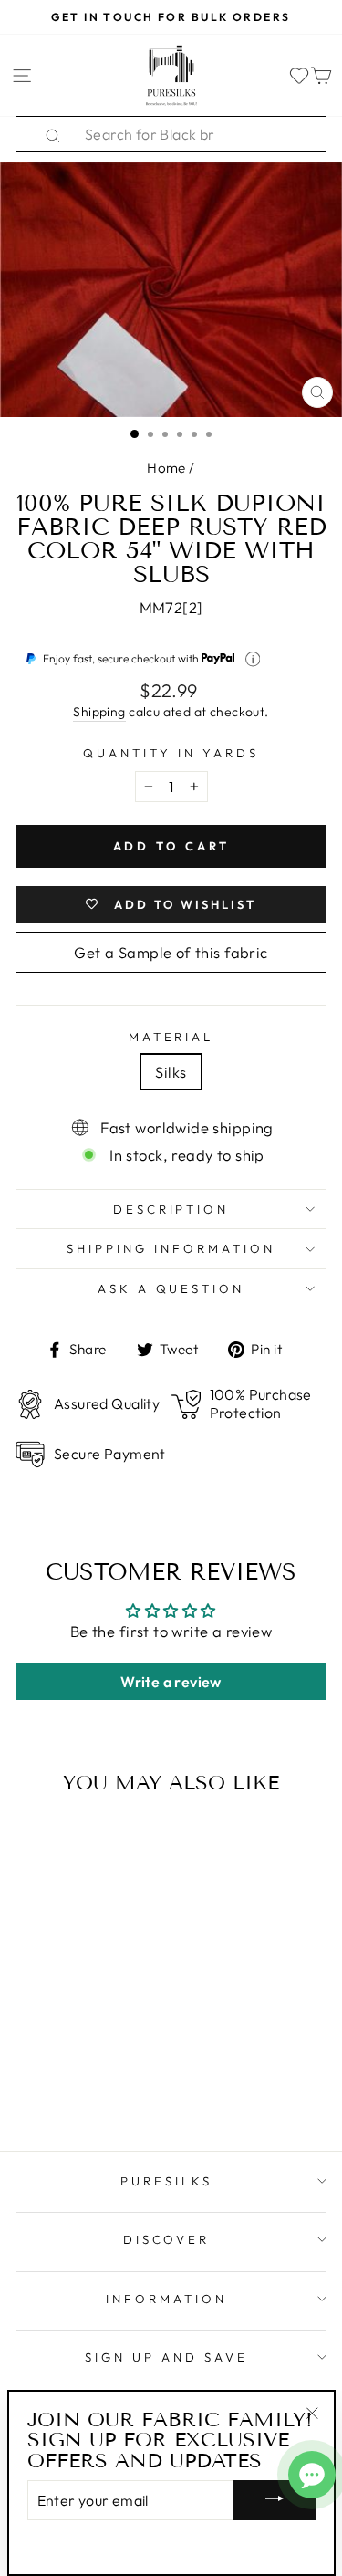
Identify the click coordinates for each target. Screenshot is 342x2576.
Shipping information (171, 1248)
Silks (171, 1072)
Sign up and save (166, 2357)
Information (166, 2299)
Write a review (171, 1682)
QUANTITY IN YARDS (171, 753)
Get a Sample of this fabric (171, 952)
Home (166, 468)
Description (171, 1209)
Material (171, 1037)
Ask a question (171, 1288)
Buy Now (74, 2084)
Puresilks (166, 2181)
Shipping (99, 712)
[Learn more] (253, 659)
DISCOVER (167, 2239)
